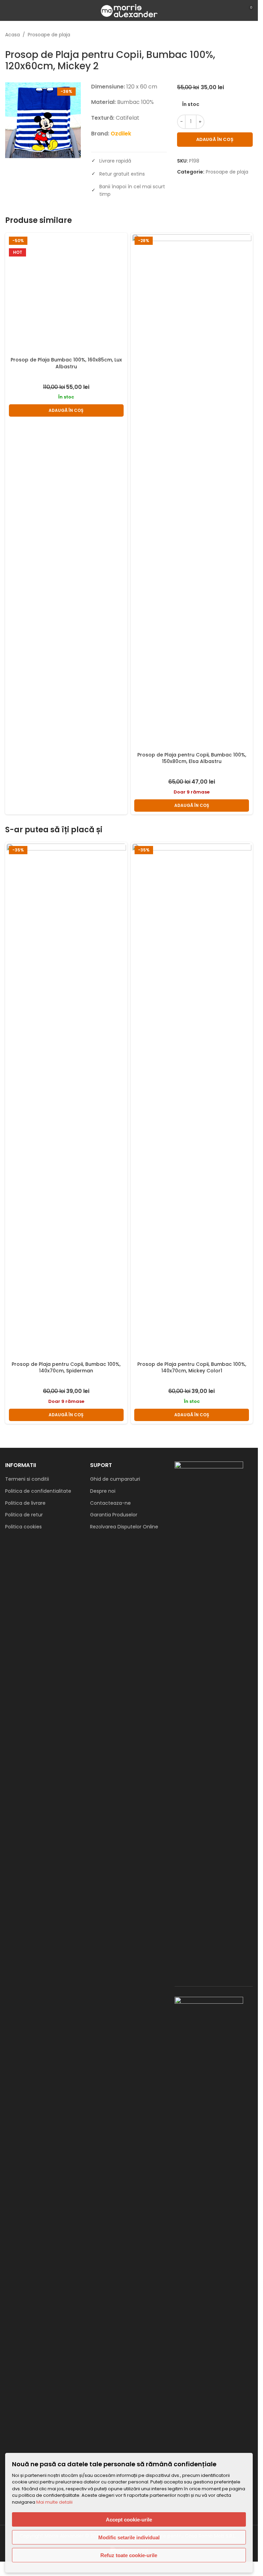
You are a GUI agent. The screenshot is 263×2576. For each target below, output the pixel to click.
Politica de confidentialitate (38, 1491)
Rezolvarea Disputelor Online (124, 1527)
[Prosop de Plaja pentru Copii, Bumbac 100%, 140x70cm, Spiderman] (66, 1101)
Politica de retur (24, 1515)
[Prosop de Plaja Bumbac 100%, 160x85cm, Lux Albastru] (66, 491)
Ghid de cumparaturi (115, 1479)
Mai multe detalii (54, 2502)
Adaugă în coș (215, 139)
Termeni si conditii (27, 1479)
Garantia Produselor (114, 1515)
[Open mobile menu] (8, 10)
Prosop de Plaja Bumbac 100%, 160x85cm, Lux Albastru (66, 758)
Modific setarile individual (129, 2537)
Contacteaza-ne (110, 1503)
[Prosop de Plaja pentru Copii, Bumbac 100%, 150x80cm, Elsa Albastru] (192, 491)
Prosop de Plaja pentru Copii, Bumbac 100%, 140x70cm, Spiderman (66, 1368)
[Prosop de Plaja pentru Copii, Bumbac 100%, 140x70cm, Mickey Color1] (192, 1101)
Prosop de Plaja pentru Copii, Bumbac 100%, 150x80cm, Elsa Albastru (192, 758)
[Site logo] (129, 10)
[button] (66, 806)
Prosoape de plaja (49, 35)
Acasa (12, 35)
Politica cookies (23, 1527)
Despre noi (103, 1491)
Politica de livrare (25, 1503)
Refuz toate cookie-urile (129, 2555)
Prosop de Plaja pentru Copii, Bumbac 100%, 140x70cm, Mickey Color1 (192, 1368)
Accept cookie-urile (129, 2520)
